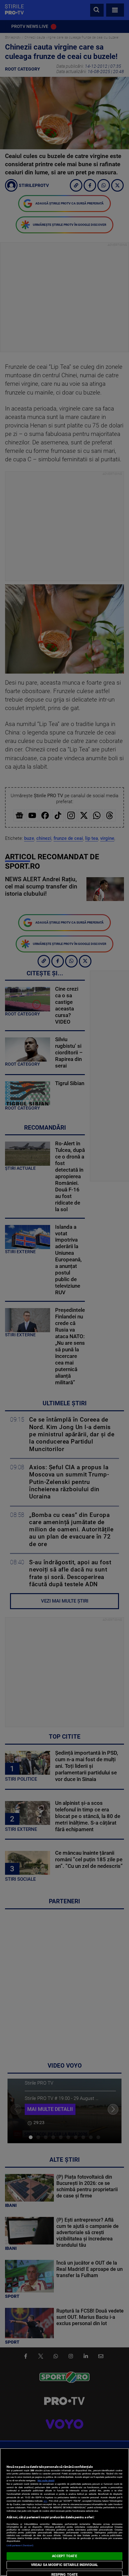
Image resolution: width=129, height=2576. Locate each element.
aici (45, 2501)
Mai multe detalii (46, 2481)
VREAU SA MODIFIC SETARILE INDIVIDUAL (64, 2565)
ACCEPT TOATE (64, 2556)
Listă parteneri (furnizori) (20, 2545)
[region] (64, 2512)
